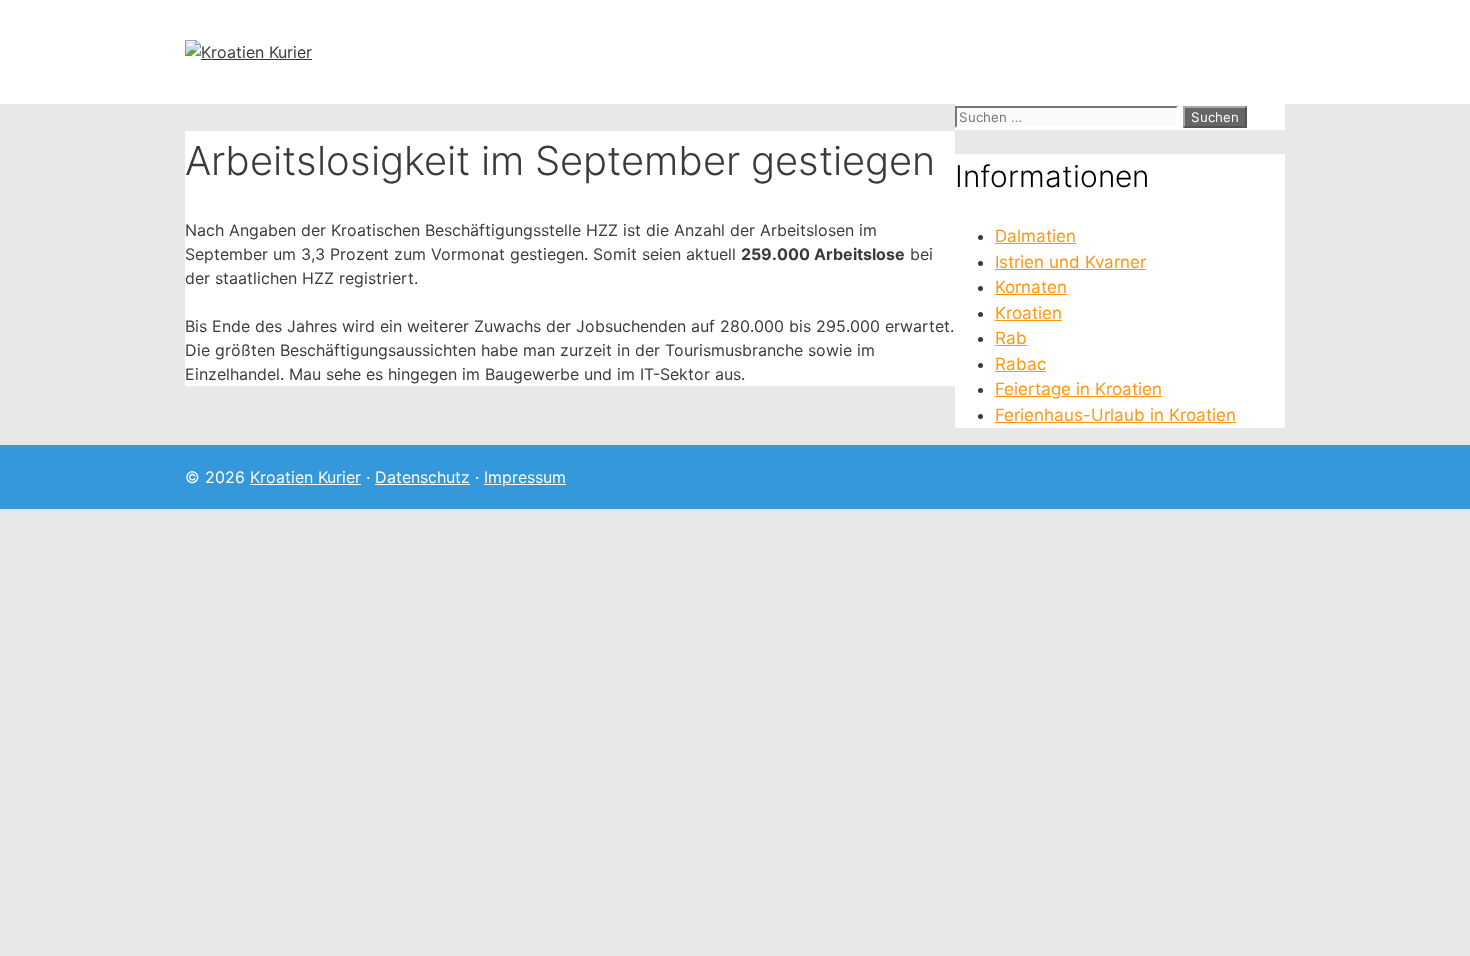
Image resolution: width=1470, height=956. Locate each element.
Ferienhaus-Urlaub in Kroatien (1115, 415)
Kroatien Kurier (305, 477)
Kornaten (1031, 287)
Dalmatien (1035, 236)
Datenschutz (422, 477)
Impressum (525, 477)
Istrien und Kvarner (1070, 262)
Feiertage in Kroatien (1078, 389)
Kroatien (1028, 313)
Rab (1011, 338)
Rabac (1020, 364)
